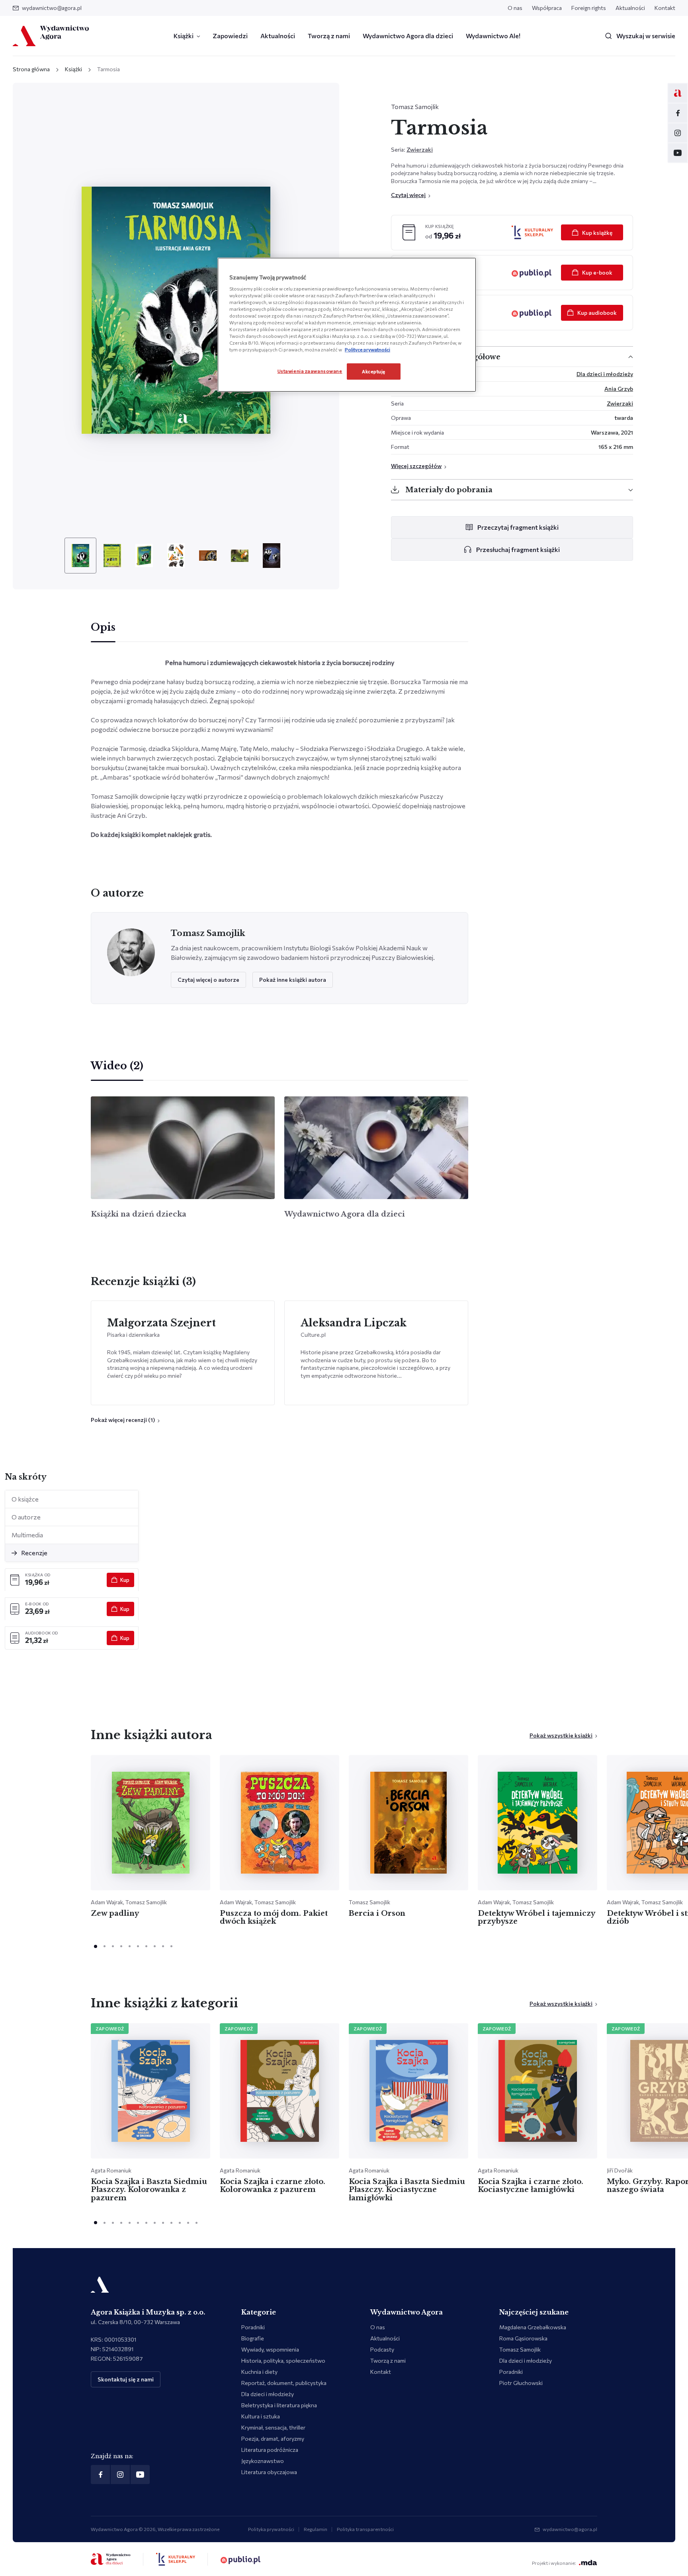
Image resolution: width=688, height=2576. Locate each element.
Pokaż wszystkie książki (561, 1735)
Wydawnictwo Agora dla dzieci (408, 36)
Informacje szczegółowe (453, 357)
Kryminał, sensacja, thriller (273, 2427)
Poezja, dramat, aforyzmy (273, 2439)
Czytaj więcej (408, 195)
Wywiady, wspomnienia (270, 2349)
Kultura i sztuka (261, 2416)
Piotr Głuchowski (521, 2383)
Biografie (253, 2338)
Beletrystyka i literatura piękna (279, 2405)
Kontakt (665, 8)
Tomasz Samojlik (415, 106)
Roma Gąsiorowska (523, 2338)
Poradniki (253, 2327)
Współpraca (547, 8)
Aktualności (630, 8)
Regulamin (316, 2529)
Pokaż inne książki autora (293, 980)
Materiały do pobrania (449, 490)
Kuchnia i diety (259, 2372)
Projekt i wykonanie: (554, 2563)
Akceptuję (374, 371)
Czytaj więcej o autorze (208, 980)
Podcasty (382, 2349)
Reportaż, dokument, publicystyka (284, 2383)
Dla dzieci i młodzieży (605, 374)
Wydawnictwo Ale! (493, 36)
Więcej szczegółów (416, 466)
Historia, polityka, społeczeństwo (283, 2361)
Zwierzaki (420, 149)
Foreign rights (589, 8)
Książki (184, 36)
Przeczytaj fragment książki (518, 527)
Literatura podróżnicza (270, 2450)
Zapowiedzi (230, 36)
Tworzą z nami (329, 36)
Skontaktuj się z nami (126, 2379)
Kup (125, 1580)
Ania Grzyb (619, 389)
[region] (347, 325)
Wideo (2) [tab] (117, 1066)
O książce (25, 1499)
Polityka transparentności (365, 2529)
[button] (125, 1420)
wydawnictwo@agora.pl (52, 8)
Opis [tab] (103, 627)
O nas (515, 8)
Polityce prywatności (367, 349)
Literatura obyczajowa (269, 2472)
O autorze (26, 1517)
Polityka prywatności (271, 2529)
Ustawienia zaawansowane (310, 371)
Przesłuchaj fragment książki (518, 549)
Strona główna (31, 69)
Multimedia (27, 1535)
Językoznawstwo (263, 2461)
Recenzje (34, 1553)
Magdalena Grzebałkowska (533, 2327)
